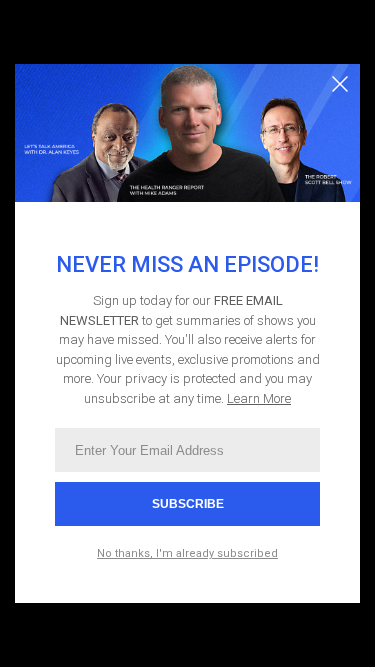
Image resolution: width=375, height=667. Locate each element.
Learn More (259, 398)
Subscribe (188, 504)
